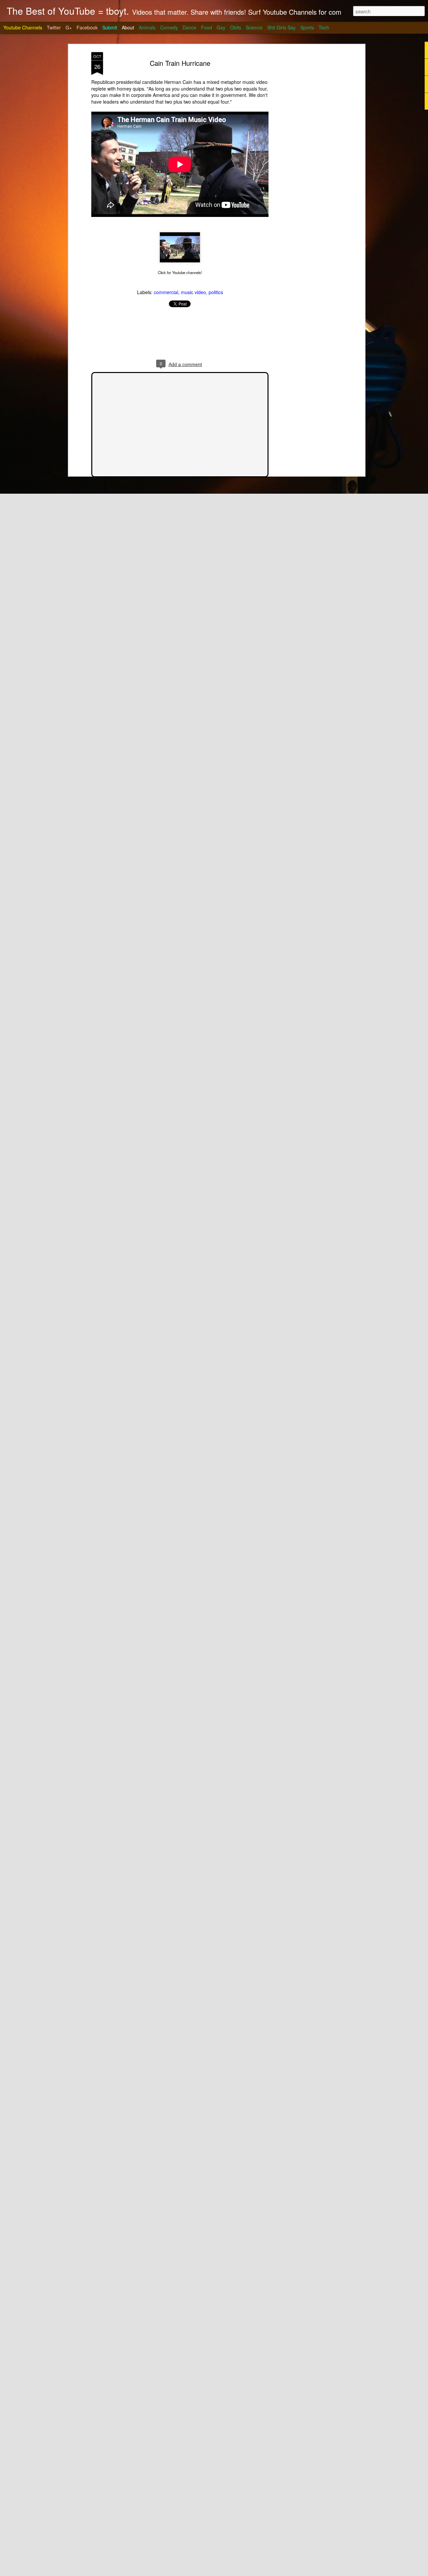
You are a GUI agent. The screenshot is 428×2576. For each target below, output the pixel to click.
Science (254, 27)
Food (206, 27)
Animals (147, 27)
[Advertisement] (305, 157)
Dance (189, 27)
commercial (166, 292)
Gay (221, 27)
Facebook (87, 27)
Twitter (54, 27)
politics (216, 292)
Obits (236, 27)
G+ (69, 27)
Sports (307, 27)
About (128, 27)
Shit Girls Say (281, 27)
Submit (110, 27)
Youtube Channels (23, 27)
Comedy (169, 27)
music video (193, 292)
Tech (324, 27)
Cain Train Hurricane (180, 63)
